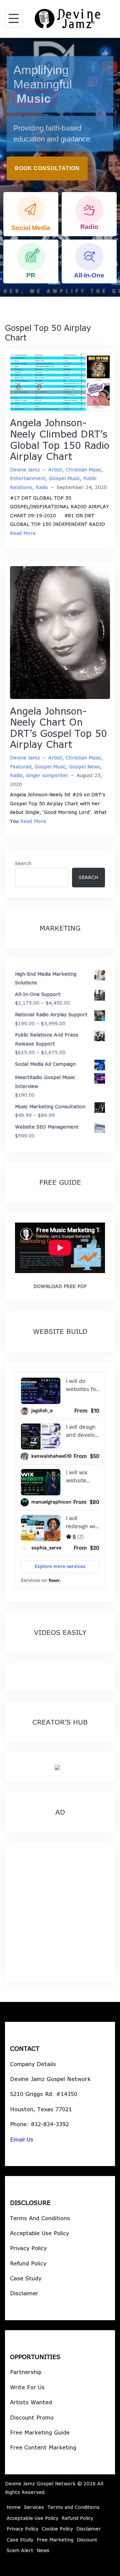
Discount (87, 2540)
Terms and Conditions (73, 2507)
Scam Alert (20, 2550)
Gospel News (84, 767)
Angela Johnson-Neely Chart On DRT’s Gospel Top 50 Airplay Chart (58, 728)
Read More (23, 533)
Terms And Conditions (40, 2218)
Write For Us (27, 2387)
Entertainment (28, 478)
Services (34, 2507)
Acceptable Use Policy (39, 2233)
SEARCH (88, 877)
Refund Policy (28, 2263)
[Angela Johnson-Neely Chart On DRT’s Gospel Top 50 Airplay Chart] (60, 632)
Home (14, 2507)
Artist (55, 470)
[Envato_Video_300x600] (57, 1767)
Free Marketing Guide (40, 2432)
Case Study (26, 2278)
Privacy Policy (28, 2248)
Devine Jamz (25, 470)
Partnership (26, 2372)
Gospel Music (64, 478)
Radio (42, 487)
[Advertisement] (60, 1912)
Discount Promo (32, 2417)
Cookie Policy (57, 2529)
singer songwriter (47, 775)
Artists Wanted (31, 2402)
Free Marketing (55, 2540)
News (43, 2550)
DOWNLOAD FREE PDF (60, 1286)
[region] (60, 167)
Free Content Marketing (43, 2447)
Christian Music (83, 470)
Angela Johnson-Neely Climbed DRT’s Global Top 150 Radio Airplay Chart (60, 439)
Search (23, 863)
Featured (21, 767)
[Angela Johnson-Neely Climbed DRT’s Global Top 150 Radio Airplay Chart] (60, 382)
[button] (31, 214)
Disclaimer (24, 2293)
